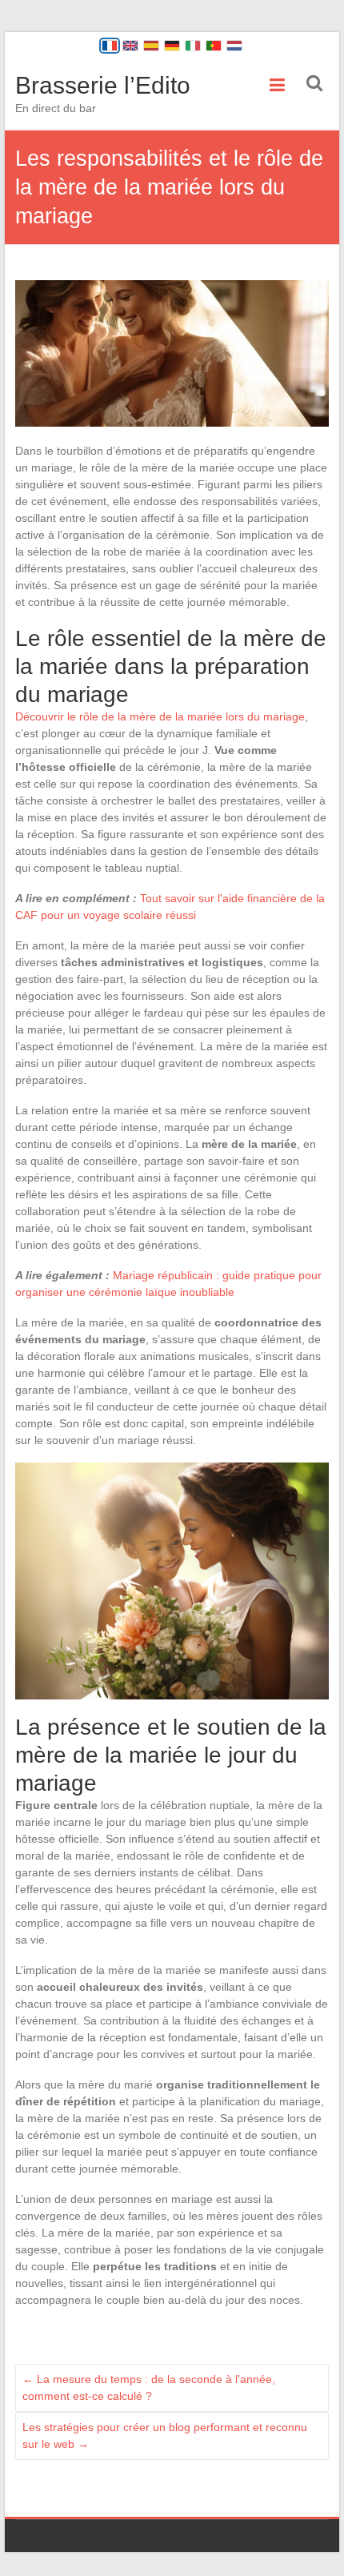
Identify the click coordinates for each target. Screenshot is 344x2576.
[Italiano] (193, 46)
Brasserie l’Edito (103, 85)
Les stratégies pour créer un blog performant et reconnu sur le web (165, 2436)
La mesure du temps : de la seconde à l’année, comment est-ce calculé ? (149, 2387)
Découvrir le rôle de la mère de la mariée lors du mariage (160, 716)
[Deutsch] (172, 46)
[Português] (214, 46)
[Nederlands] (234, 46)
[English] (130, 46)
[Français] (110, 46)
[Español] (151, 46)
